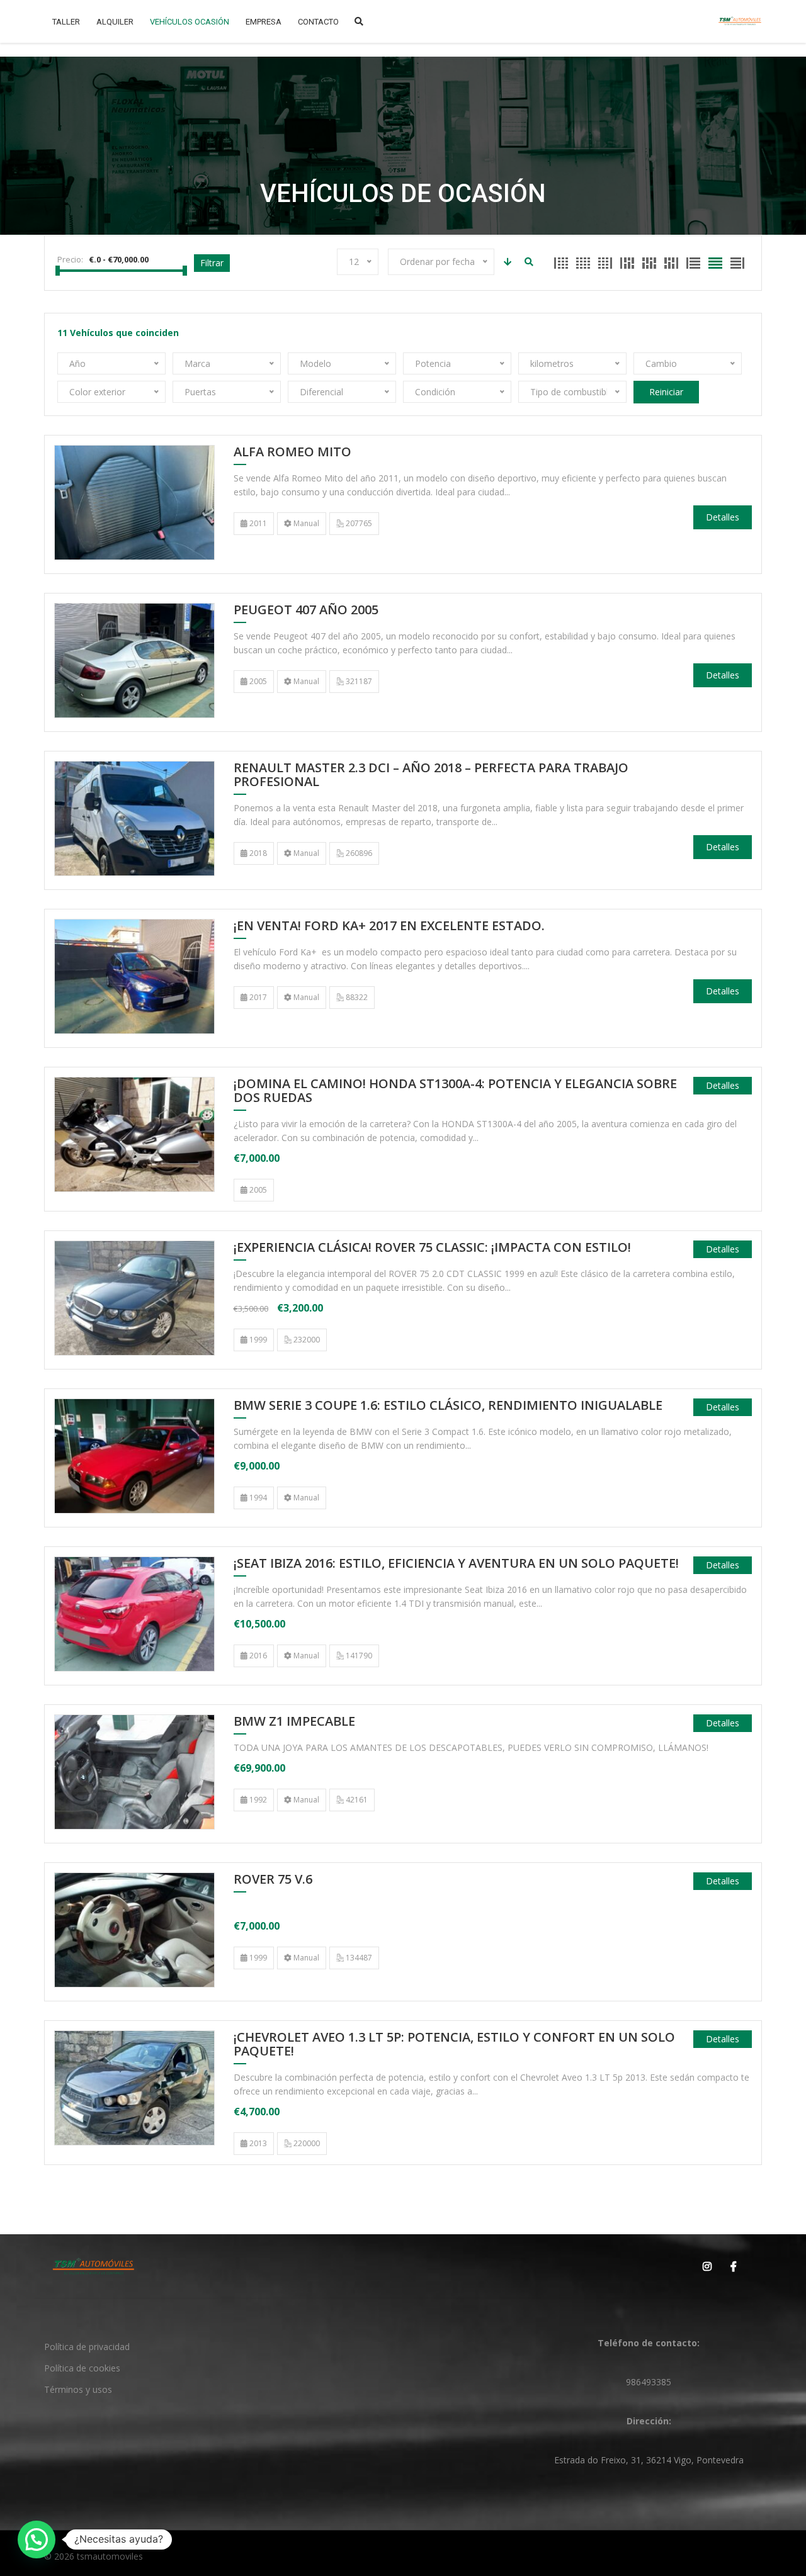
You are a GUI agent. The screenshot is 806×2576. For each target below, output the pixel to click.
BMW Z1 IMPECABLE (294, 1722)
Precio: (70, 259)
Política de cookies (82, 2368)
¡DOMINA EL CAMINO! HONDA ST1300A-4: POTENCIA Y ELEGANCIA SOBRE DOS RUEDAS (455, 1091)
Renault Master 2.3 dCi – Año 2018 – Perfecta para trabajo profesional (431, 775)
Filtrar (212, 263)
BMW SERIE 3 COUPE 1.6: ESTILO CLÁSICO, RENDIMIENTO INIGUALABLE (448, 1406)
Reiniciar (666, 392)
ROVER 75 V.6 (273, 1880)
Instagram (705, 2266)
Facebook (730, 2266)
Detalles (723, 517)
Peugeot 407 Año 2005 (306, 610)
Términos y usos (78, 2389)
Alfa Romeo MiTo (292, 453)
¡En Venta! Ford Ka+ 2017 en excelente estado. (391, 926)
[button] (37, 2539)
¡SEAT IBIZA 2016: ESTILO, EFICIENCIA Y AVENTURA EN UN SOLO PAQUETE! (456, 1564)
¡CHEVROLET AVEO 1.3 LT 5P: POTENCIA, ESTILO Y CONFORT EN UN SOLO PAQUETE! (454, 2045)
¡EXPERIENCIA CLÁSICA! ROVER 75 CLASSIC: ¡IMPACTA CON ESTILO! (432, 1248)
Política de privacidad (87, 2347)
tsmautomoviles (110, 2556)
